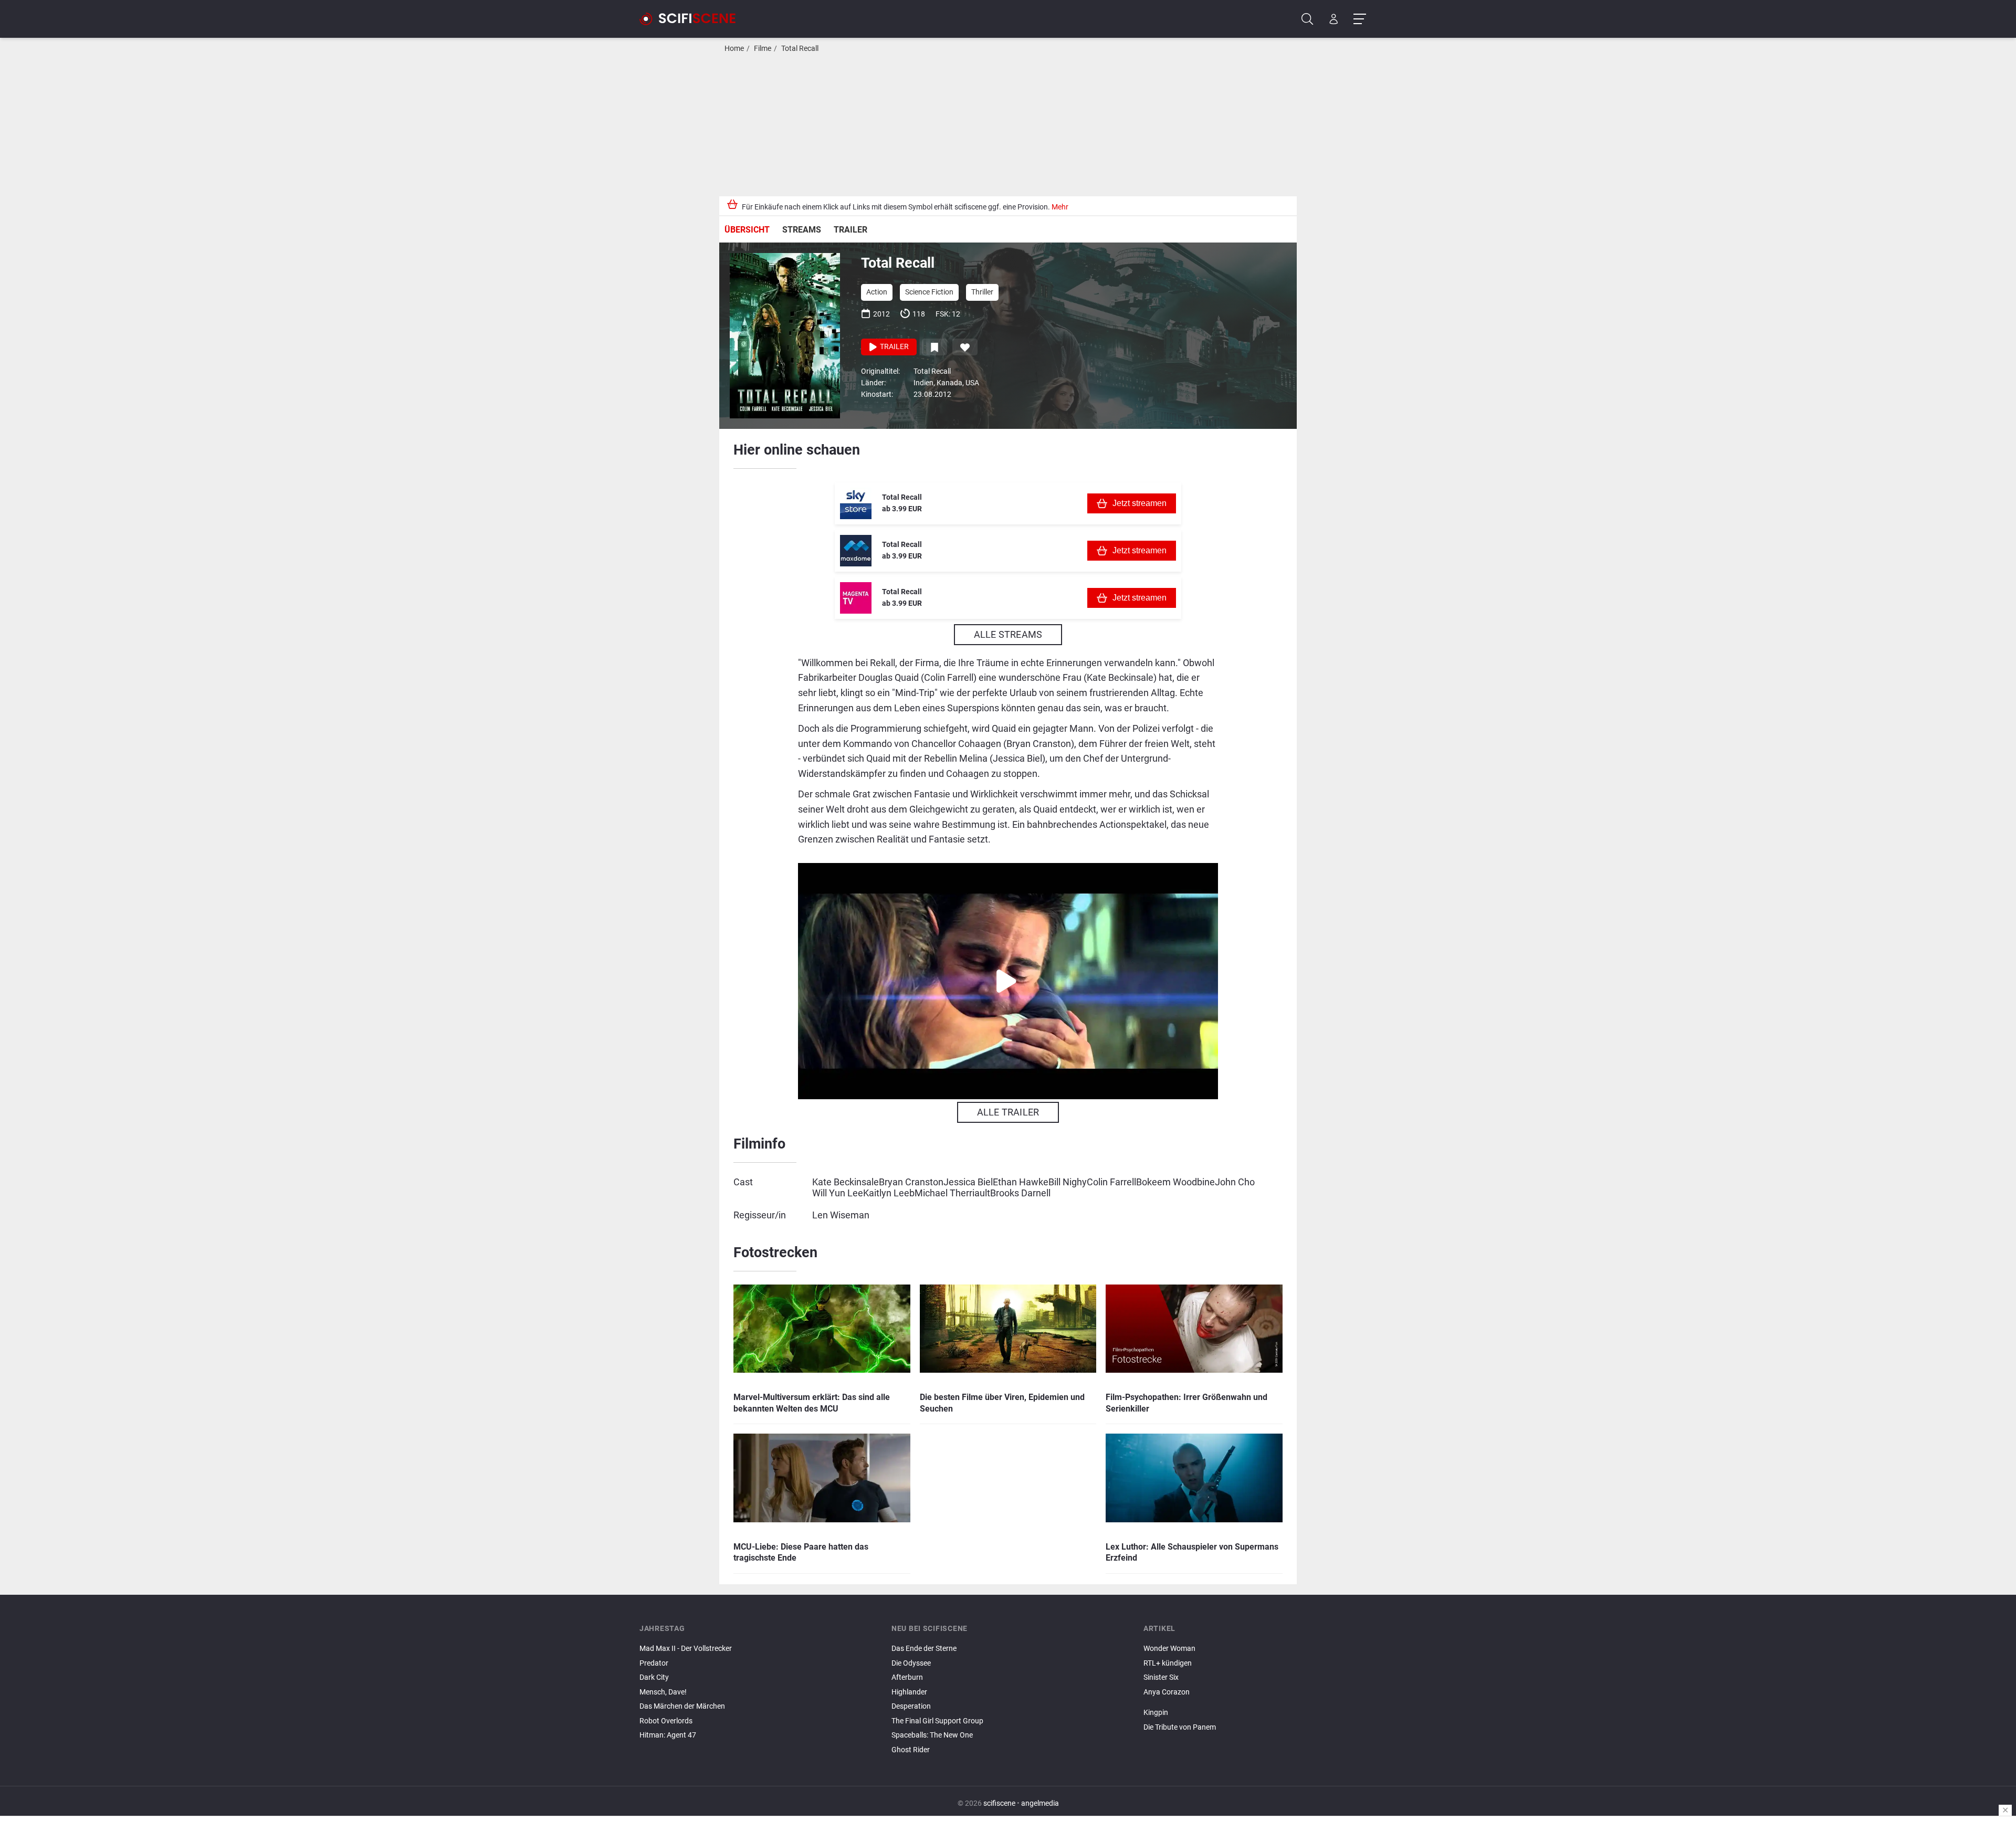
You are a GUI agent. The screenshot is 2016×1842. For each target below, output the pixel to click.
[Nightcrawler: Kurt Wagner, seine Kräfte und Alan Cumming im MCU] (1260, 1704)
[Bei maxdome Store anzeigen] (856, 551)
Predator (654, 1663)
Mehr (1060, 207)
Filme (763, 49)
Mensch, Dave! (663, 1692)
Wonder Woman (1169, 1649)
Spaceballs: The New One (932, 1735)
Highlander (909, 1692)
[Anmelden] (1334, 19)
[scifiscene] (692, 19)
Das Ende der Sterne (924, 1649)
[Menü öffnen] (1359, 19)
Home (734, 49)
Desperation (911, 1706)
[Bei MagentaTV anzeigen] (856, 598)
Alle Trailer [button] (1008, 1112)
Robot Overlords (666, 1721)
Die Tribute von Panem (1180, 1727)
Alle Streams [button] (1008, 634)
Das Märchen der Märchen (682, 1706)
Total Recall (800, 49)
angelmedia (1040, 1803)
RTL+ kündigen (1168, 1663)
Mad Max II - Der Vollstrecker (686, 1649)
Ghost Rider (911, 1750)
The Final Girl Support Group (937, 1721)
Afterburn (907, 1677)
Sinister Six (1161, 1677)
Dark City (654, 1677)
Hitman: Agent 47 (668, 1735)
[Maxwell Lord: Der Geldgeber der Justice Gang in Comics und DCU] (1260, 1701)
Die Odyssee (911, 1663)
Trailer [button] (894, 347)
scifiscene (999, 1803)
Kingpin (1156, 1713)
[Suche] (1308, 19)
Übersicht (747, 230)
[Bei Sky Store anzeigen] (856, 503)
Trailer (850, 230)
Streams (802, 230)
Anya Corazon (1167, 1692)
